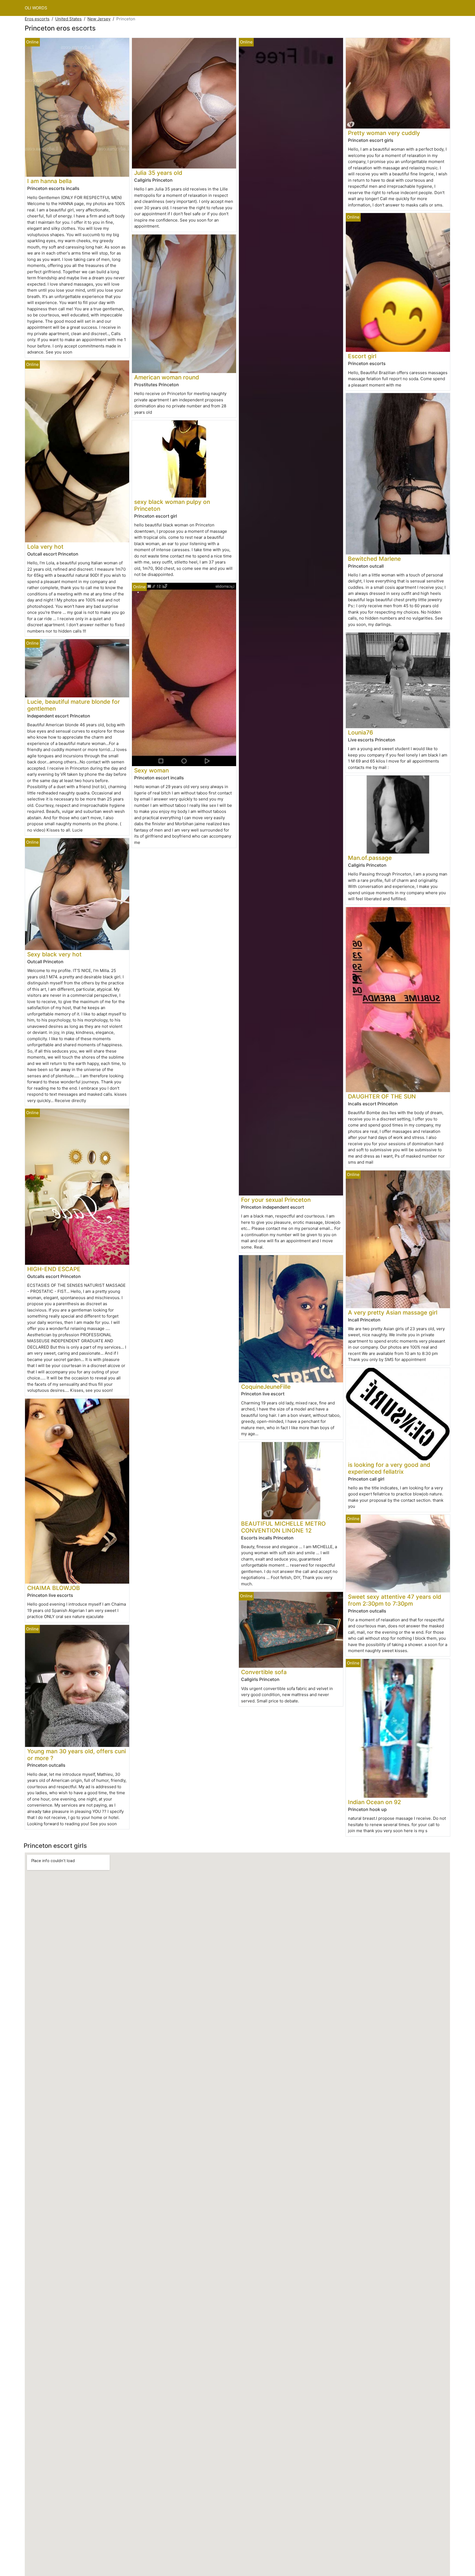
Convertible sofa (264, 1672)
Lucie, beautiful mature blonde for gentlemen (74, 705)
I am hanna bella (49, 181)
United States (68, 19)
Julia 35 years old (158, 173)
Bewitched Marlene (374, 559)
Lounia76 (361, 732)
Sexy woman (151, 770)
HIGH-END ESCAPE (54, 1269)
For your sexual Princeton (276, 1200)
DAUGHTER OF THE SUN (382, 1096)
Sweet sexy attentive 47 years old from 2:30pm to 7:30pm (395, 1600)
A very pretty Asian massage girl (393, 1312)
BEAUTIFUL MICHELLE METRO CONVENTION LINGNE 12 (283, 1527)
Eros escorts (37, 19)
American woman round (167, 377)
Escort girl (362, 356)
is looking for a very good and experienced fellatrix (389, 1468)
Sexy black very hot (54, 954)
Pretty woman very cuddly (384, 133)
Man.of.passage (370, 858)
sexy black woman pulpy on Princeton (172, 505)
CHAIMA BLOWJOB (54, 1588)
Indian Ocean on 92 (375, 1802)
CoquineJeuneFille (266, 1387)
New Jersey (99, 19)
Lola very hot (45, 547)
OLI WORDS (36, 8)
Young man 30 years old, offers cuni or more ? (77, 1755)
